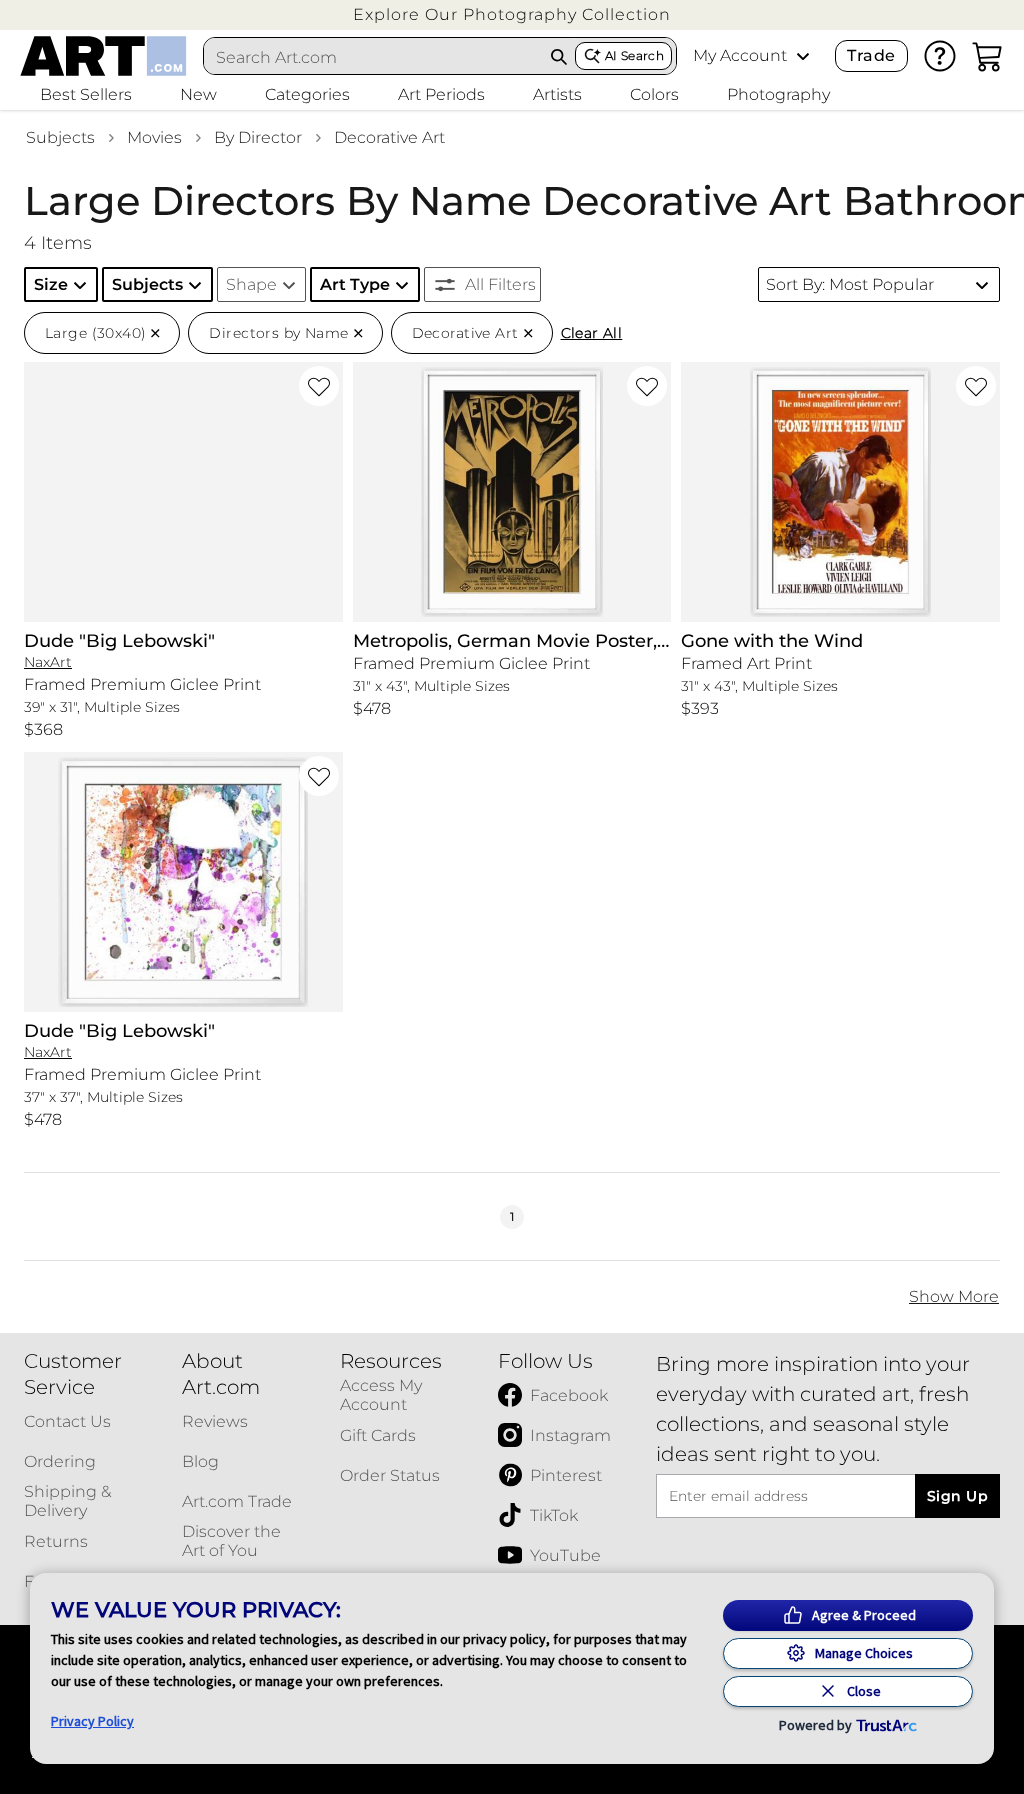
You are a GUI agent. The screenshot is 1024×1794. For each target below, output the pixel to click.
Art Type (355, 284)
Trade (871, 55)
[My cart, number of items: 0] (988, 56)
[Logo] (103, 56)
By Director (258, 137)
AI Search (634, 55)
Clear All (592, 333)
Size (51, 284)
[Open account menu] (803, 56)
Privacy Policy (92, 1721)
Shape (251, 284)
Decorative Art (389, 137)
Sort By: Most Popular (850, 284)
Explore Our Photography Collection (512, 14)
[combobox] (374, 57)
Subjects (60, 137)
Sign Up (957, 1496)
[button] (512, 14)
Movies (154, 137)
